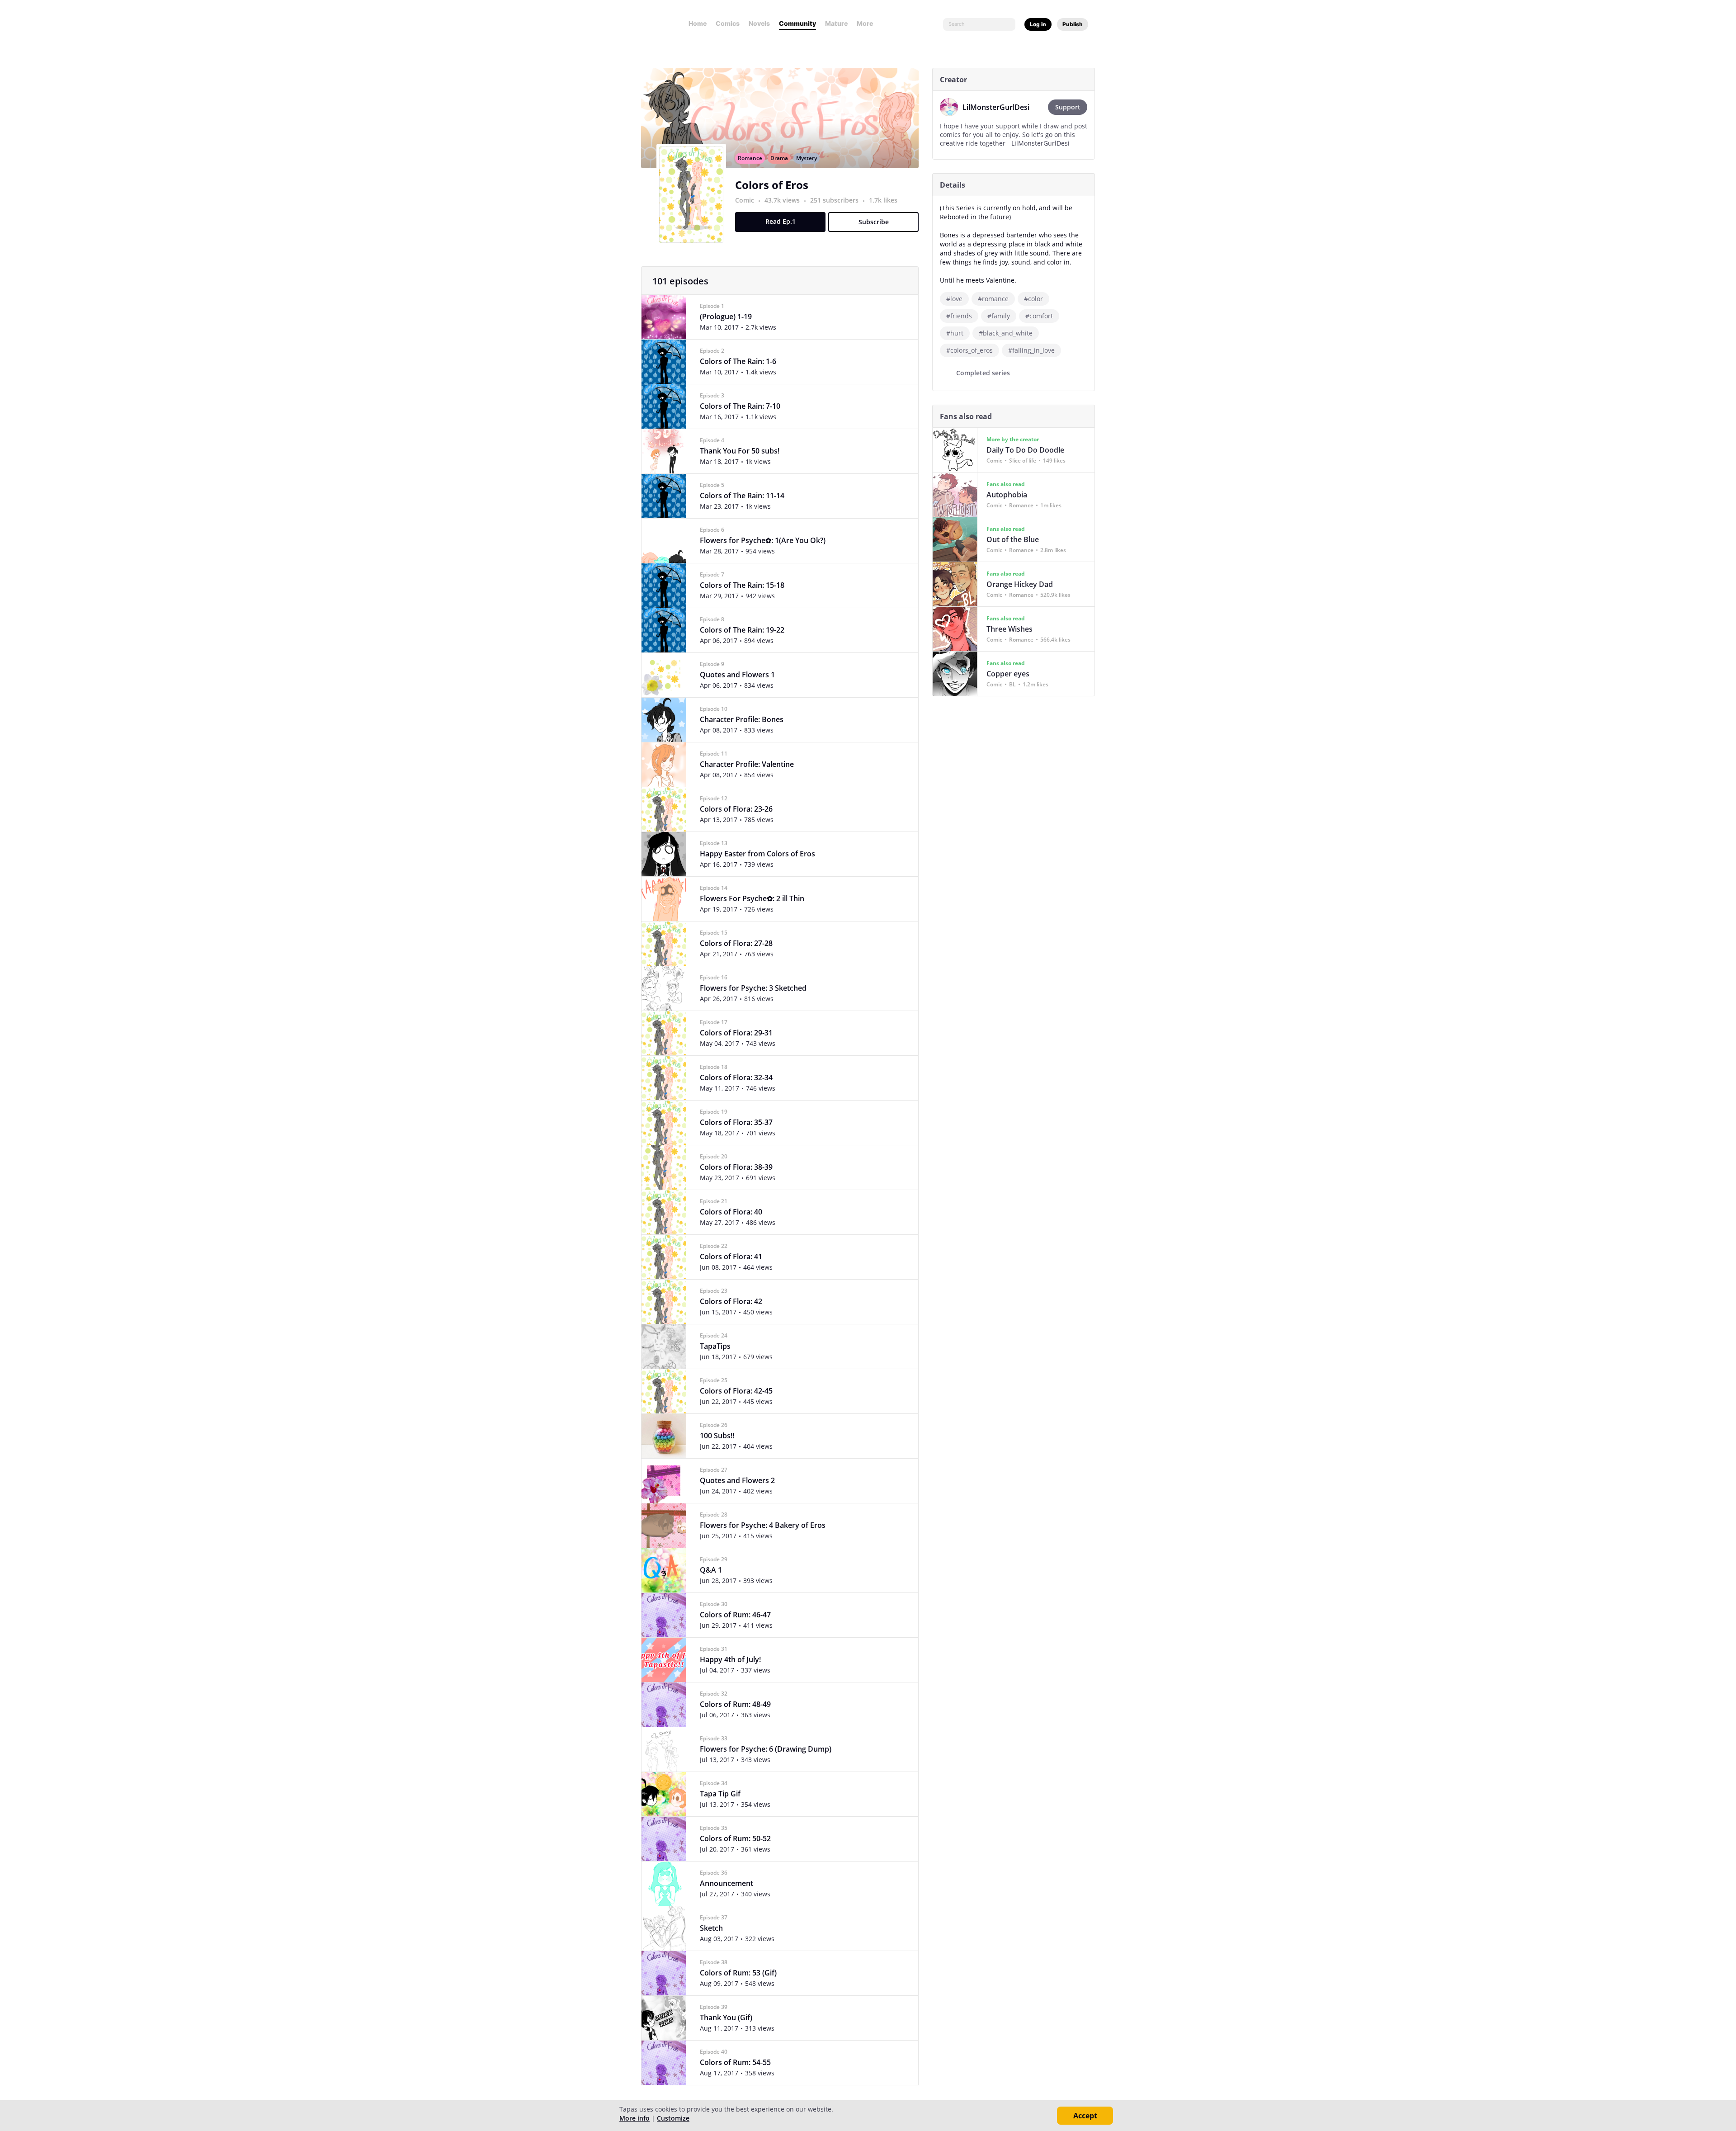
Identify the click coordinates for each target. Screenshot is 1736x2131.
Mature (836, 23)
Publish (1073, 24)
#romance (993, 299)
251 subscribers (835, 200)
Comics (728, 23)
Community (797, 23)
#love (954, 299)
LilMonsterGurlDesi (996, 107)
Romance (750, 158)
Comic (745, 200)
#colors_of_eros (969, 350)
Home (698, 23)
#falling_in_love (1031, 350)
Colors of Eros (772, 185)
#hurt (955, 333)
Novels (759, 23)
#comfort (1039, 316)
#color (1033, 299)
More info (634, 2118)
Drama (779, 158)
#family (999, 316)
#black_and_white (1006, 333)
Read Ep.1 (781, 221)
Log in (1038, 24)
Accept (1085, 2116)
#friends (959, 316)
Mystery (807, 158)
